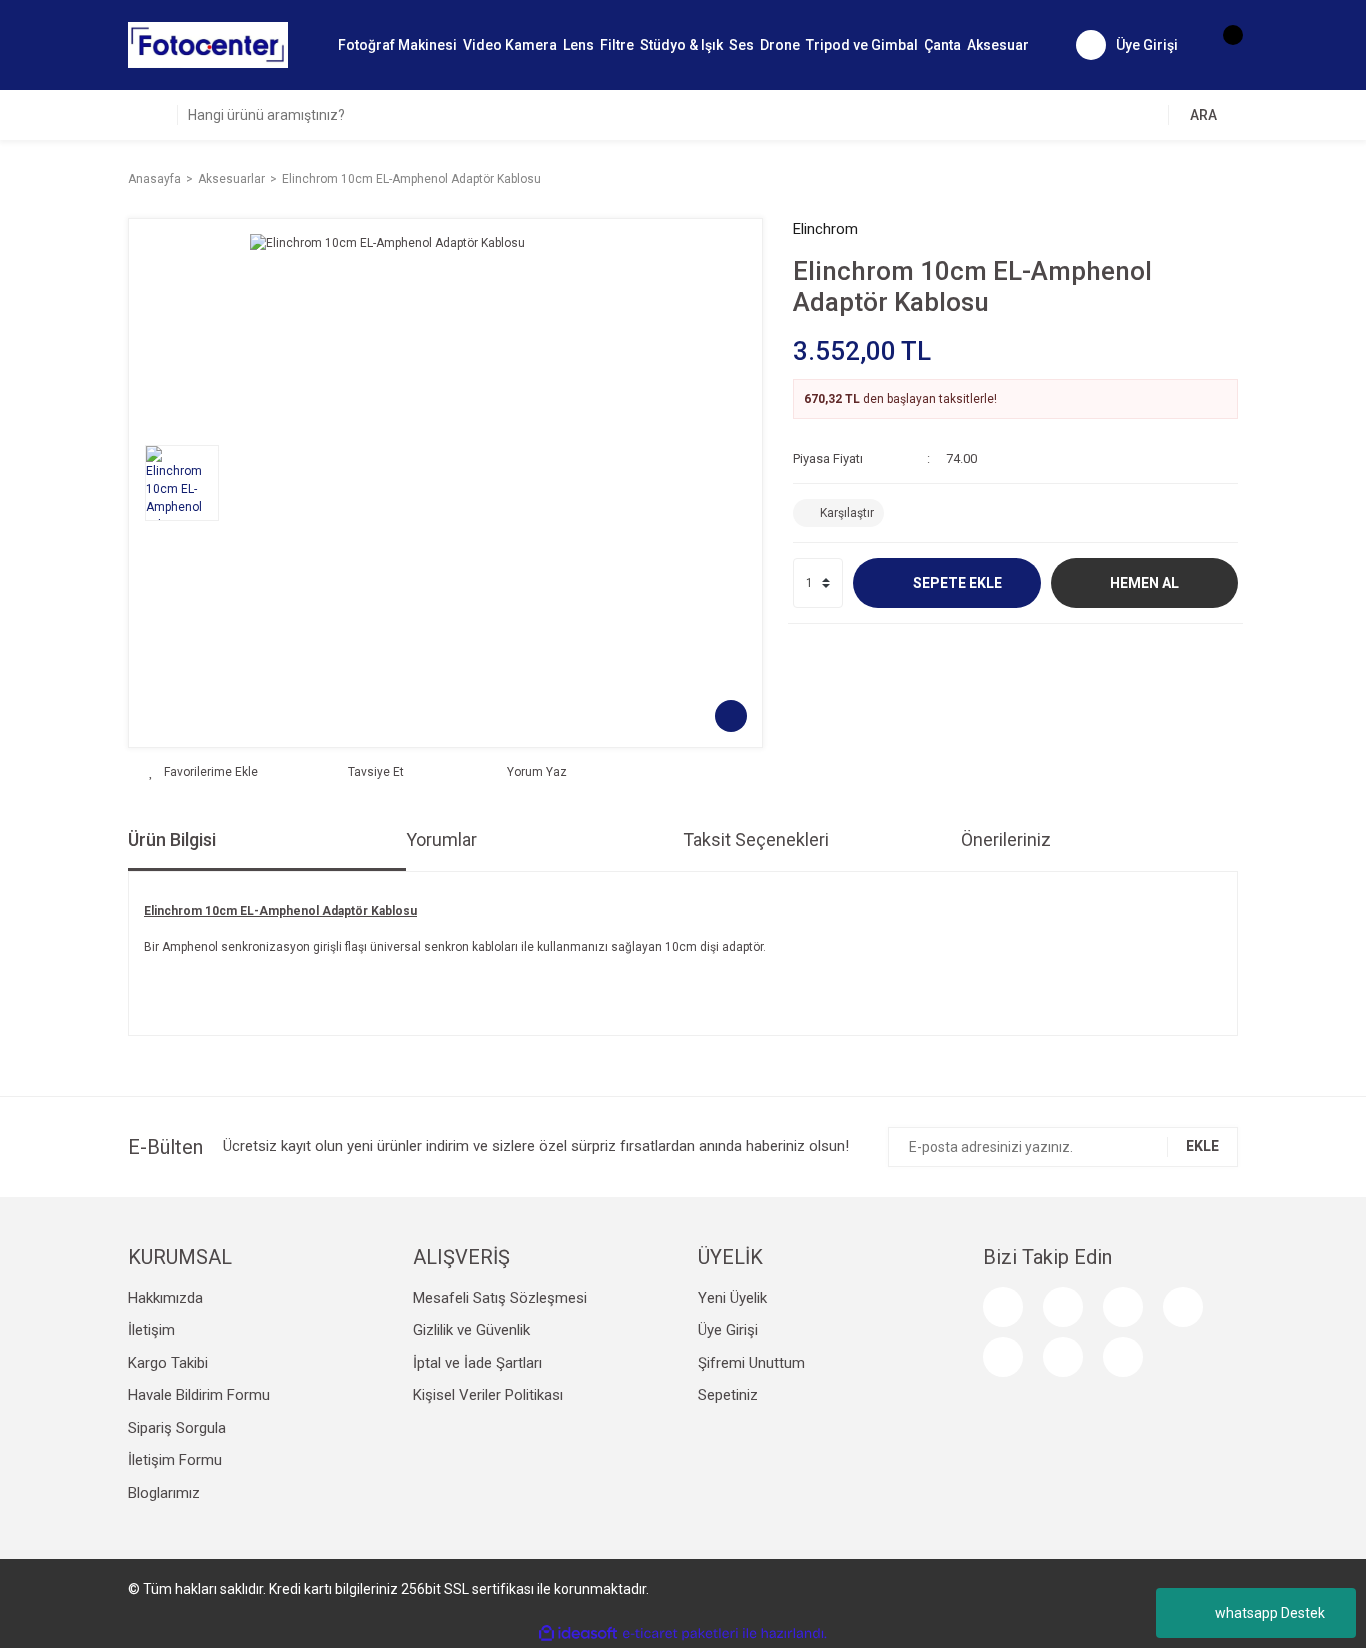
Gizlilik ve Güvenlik (471, 1330)
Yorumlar (441, 839)
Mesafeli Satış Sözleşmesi (500, 1298)
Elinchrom (825, 229)
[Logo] (208, 44)
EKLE (1202, 1146)
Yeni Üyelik (732, 1298)
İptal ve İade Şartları (477, 1363)
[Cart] (1223, 45)
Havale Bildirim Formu (199, 1395)
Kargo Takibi (168, 1363)
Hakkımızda (165, 1298)
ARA (1203, 115)
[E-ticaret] (680, 1634)
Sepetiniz (728, 1395)
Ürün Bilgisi (172, 839)
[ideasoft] (578, 1633)
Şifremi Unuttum (751, 1363)
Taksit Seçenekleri (756, 839)
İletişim (151, 1330)
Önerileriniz (1006, 839)
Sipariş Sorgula (177, 1428)
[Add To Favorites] (203, 772)
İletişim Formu (175, 1460)
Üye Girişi (728, 1330)
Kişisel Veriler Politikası (488, 1395)
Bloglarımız (164, 1493)
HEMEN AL (1144, 583)
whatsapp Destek (1270, 1613)
